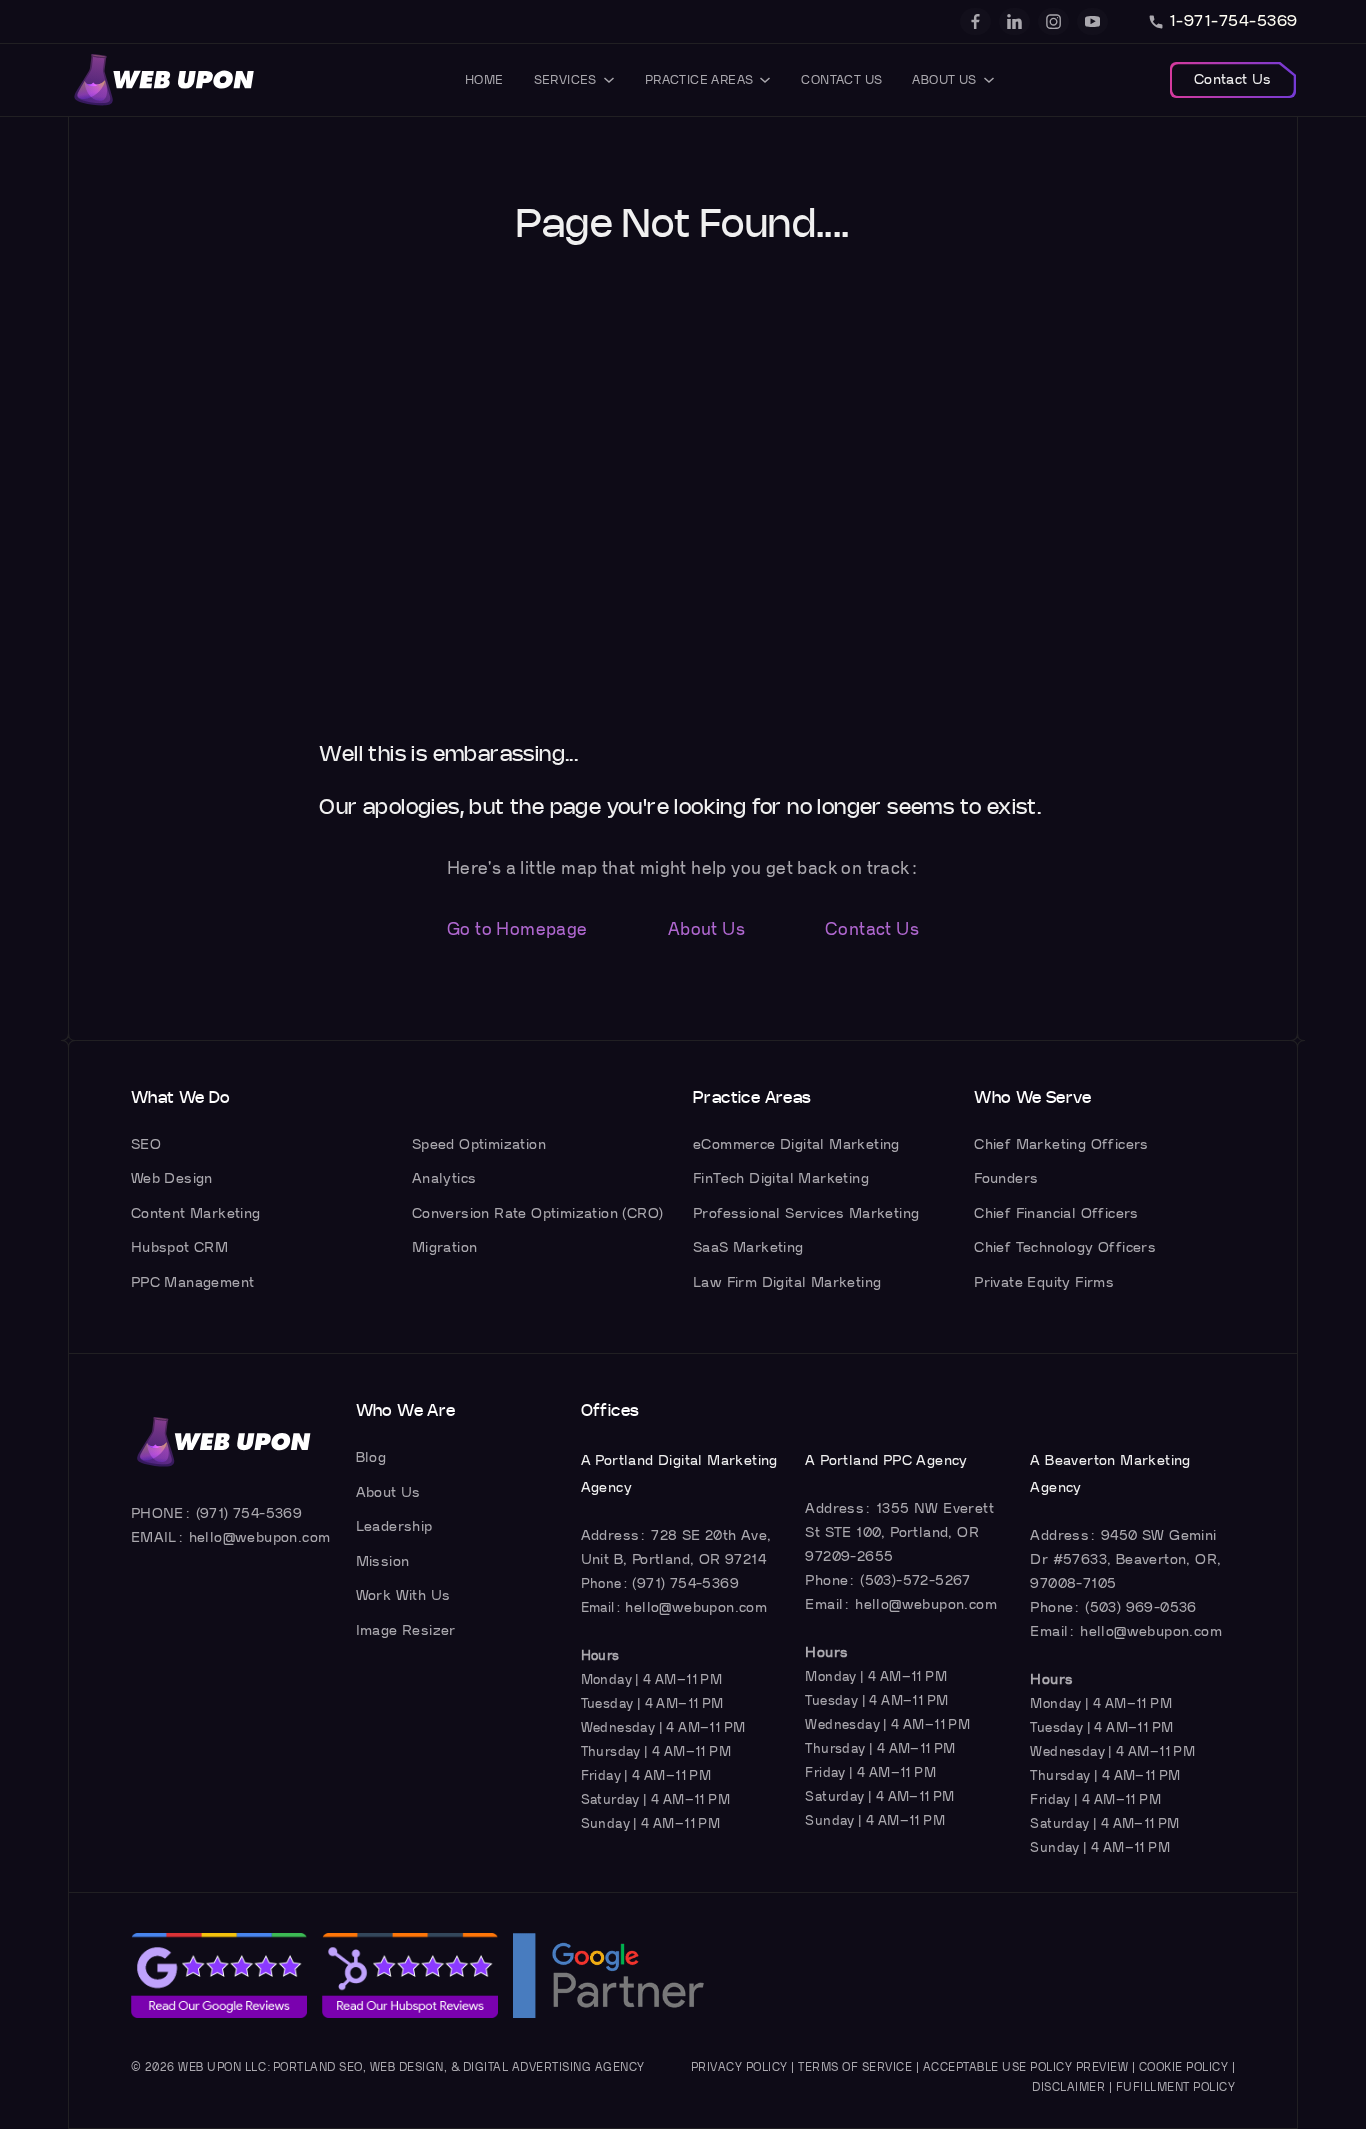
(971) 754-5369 (249, 1513)
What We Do (181, 1098)
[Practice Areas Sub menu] (765, 80)
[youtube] (1092, 21)
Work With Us (403, 1595)
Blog (371, 1457)
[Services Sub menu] (609, 80)
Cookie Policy (1184, 2067)
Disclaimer (1068, 2087)
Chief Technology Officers (1065, 1247)
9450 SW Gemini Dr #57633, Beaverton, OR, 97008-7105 (1125, 1559)
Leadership (394, 1526)
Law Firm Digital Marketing (787, 1282)
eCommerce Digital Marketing (796, 1144)
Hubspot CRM (179, 1247)
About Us (944, 80)
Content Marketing (196, 1213)
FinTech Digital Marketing (781, 1178)
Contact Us (841, 80)
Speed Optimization (479, 1144)
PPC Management (193, 1282)
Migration (445, 1247)
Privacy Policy (739, 2067)
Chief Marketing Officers (1061, 1144)
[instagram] (1053, 21)
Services (565, 80)
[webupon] (165, 80)
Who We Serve (1032, 1098)
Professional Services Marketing (806, 1213)
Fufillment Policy (1176, 2087)
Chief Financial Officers (1056, 1213)
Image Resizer (406, 1630)
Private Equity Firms (1044, 1282)
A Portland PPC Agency (886, 1460)
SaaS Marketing (748, 1247)
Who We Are (406, 1411)
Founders (1006, 1178)
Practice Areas (699, 80)
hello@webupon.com (260, 1537)
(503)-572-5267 (915, 1580)
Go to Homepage (517, 929)
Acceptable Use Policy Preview (1026, 2067)
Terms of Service (855, 2067)
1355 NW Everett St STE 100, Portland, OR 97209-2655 (899, 1532)
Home (484, 80)
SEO (146, 1144)
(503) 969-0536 (1141, 1607)
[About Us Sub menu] (989, 80)
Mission (383, 1561)
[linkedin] (1014, 21)
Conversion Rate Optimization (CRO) (538, 1213)
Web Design (172, 1178)
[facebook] (975, 21)
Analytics (444, 1178)
